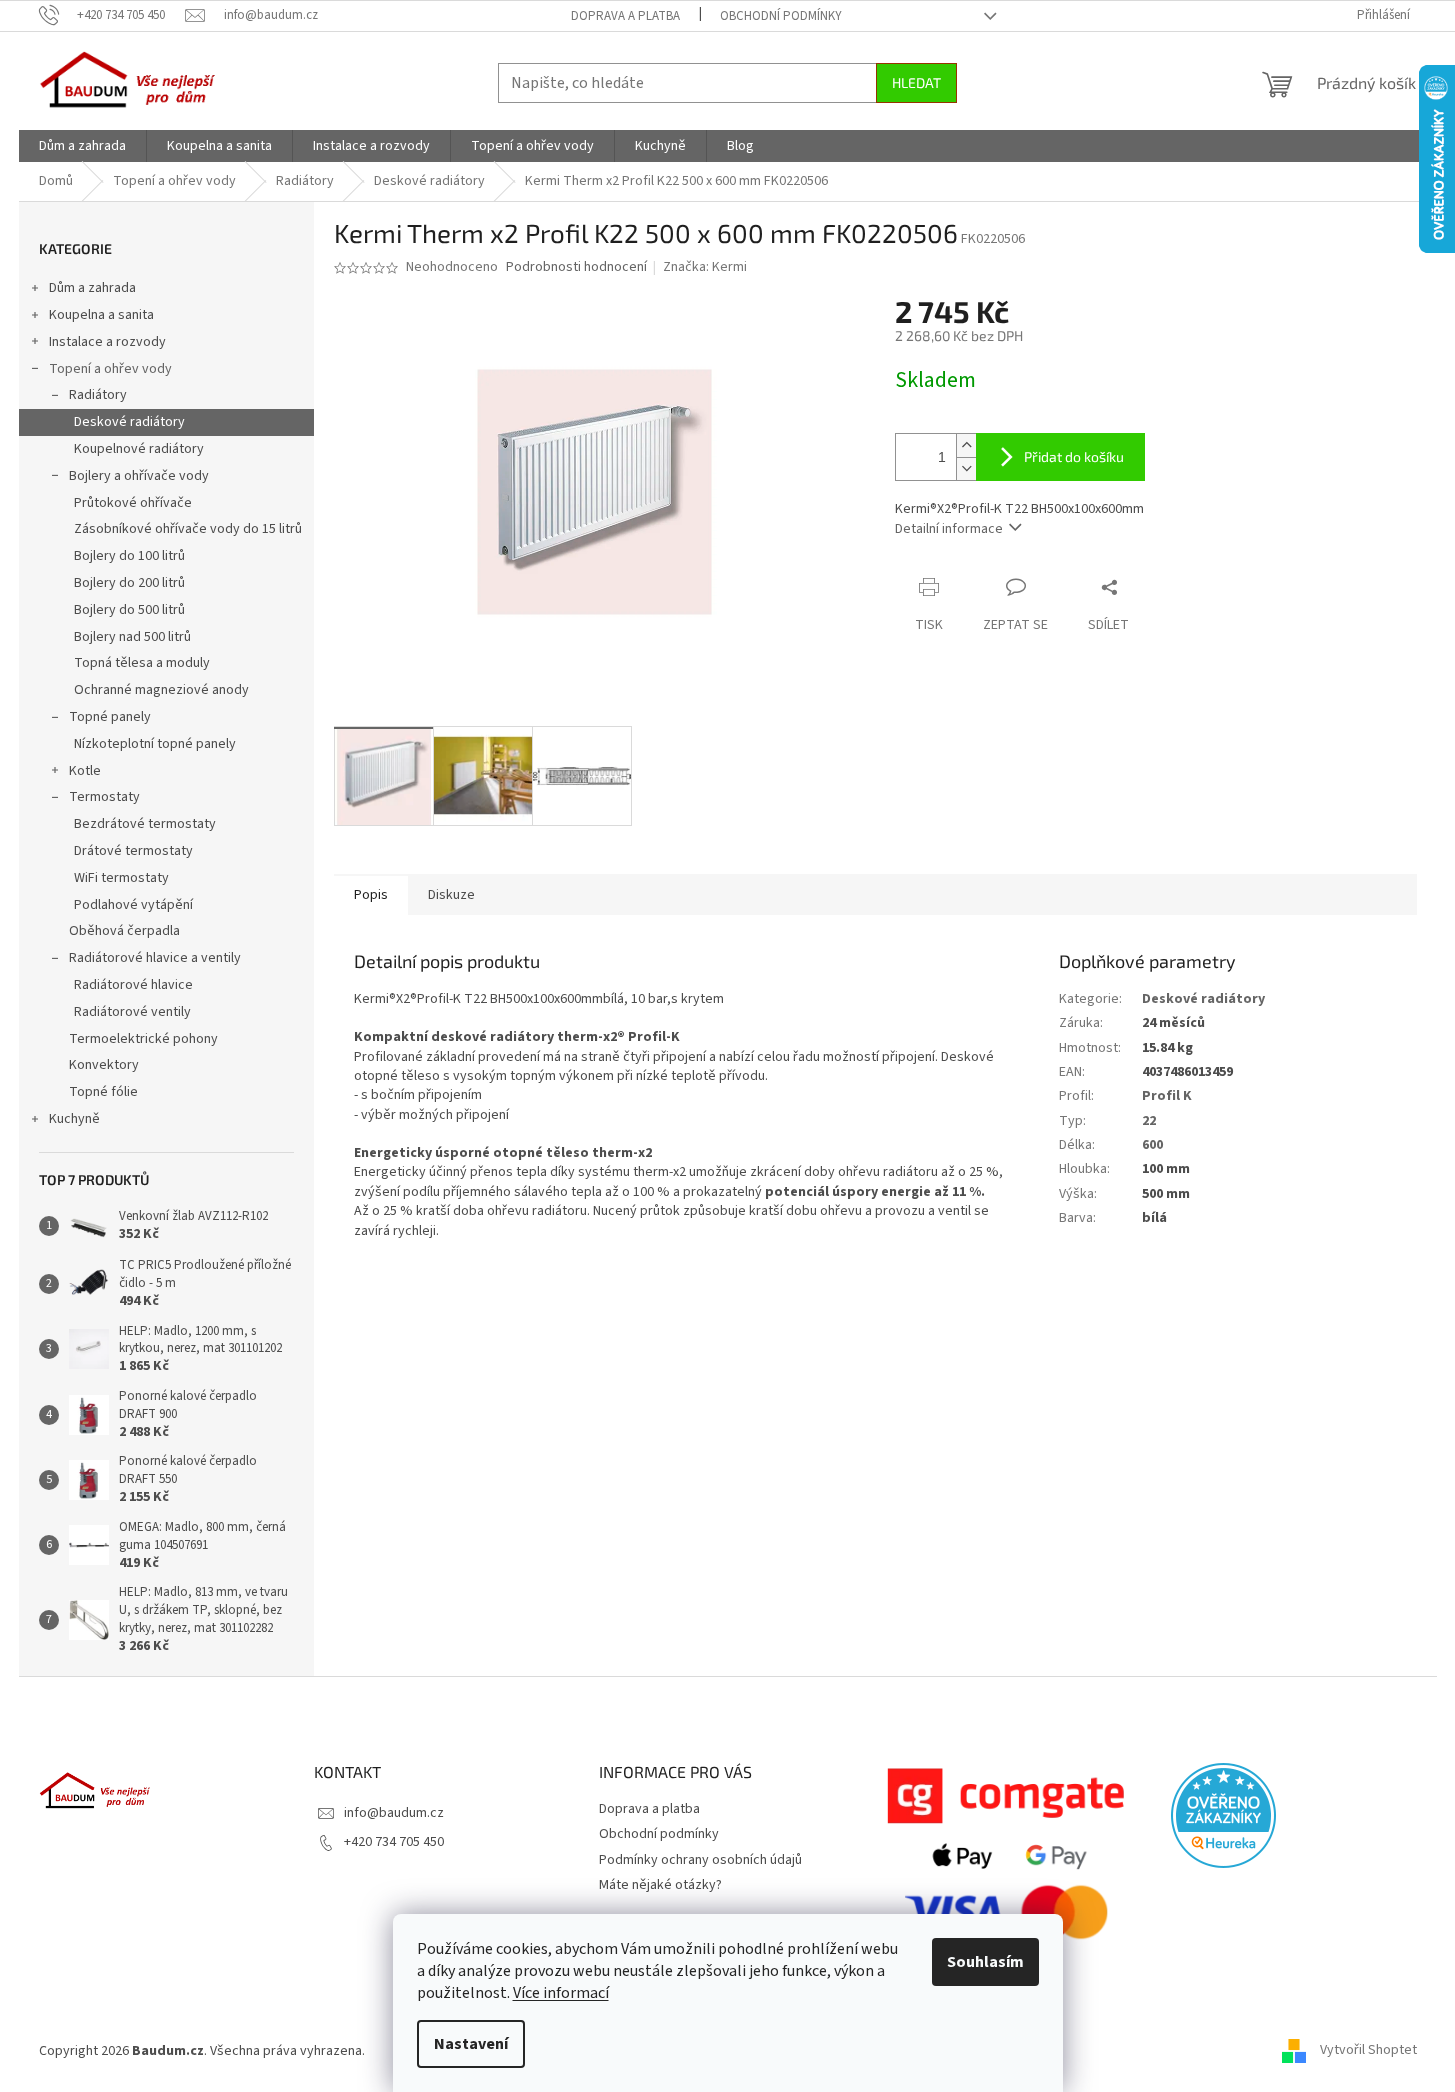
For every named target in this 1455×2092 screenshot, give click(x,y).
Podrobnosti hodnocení (576, 267)
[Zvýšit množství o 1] (966, 445)
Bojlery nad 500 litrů (132, 637)
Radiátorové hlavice (133, 985)
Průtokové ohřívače (133, 503)
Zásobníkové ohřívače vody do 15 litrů (188, 529)
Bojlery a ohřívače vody (139, 476)
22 (1149, 1121)
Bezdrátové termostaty (145, 824)
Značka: (705, 267)
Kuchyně (74, 1119)
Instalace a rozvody (107, 342)
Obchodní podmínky (781, 16)
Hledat (916, 82)
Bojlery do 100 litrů (129, 556)
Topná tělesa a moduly (142, 663)
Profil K (1167, 1096)
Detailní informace (949, 529)
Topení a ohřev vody (110, 369)
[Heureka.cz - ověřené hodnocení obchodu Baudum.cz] (1223, 1815)
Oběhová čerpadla (124, 931)
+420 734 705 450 (394, 1842)
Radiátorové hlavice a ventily (155, 958)
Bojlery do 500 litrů (129, 610)
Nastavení (471, 2044)
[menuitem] (82, 146)
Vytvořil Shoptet (1368, 2051)
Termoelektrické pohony (143, 1039)
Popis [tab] (371, 895)
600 (1152, 1145)
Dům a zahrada (92, 288)
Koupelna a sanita (101, 315)
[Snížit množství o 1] (966, 468)
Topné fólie (103, 1092)
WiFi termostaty (121, 878)
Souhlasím (985, 1962)
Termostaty (104, 797)
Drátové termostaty (133, 851)
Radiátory (98, 395)
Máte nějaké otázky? (660, 1885)
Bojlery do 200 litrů (129, 583)
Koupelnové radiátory (139, 449)
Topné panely (110, 717)
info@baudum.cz (394, 1813)
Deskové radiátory (129, 422)
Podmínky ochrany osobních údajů (700, 1860)
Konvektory (104, 1065)
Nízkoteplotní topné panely (155, 744)
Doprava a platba (625, 16)
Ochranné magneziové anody (161, 690)
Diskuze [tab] (451, 895)
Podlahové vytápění (133, 905)
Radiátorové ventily (132, 1012)
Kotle (85, 771)
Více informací (561, 1993)
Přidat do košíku (1074, 456)
